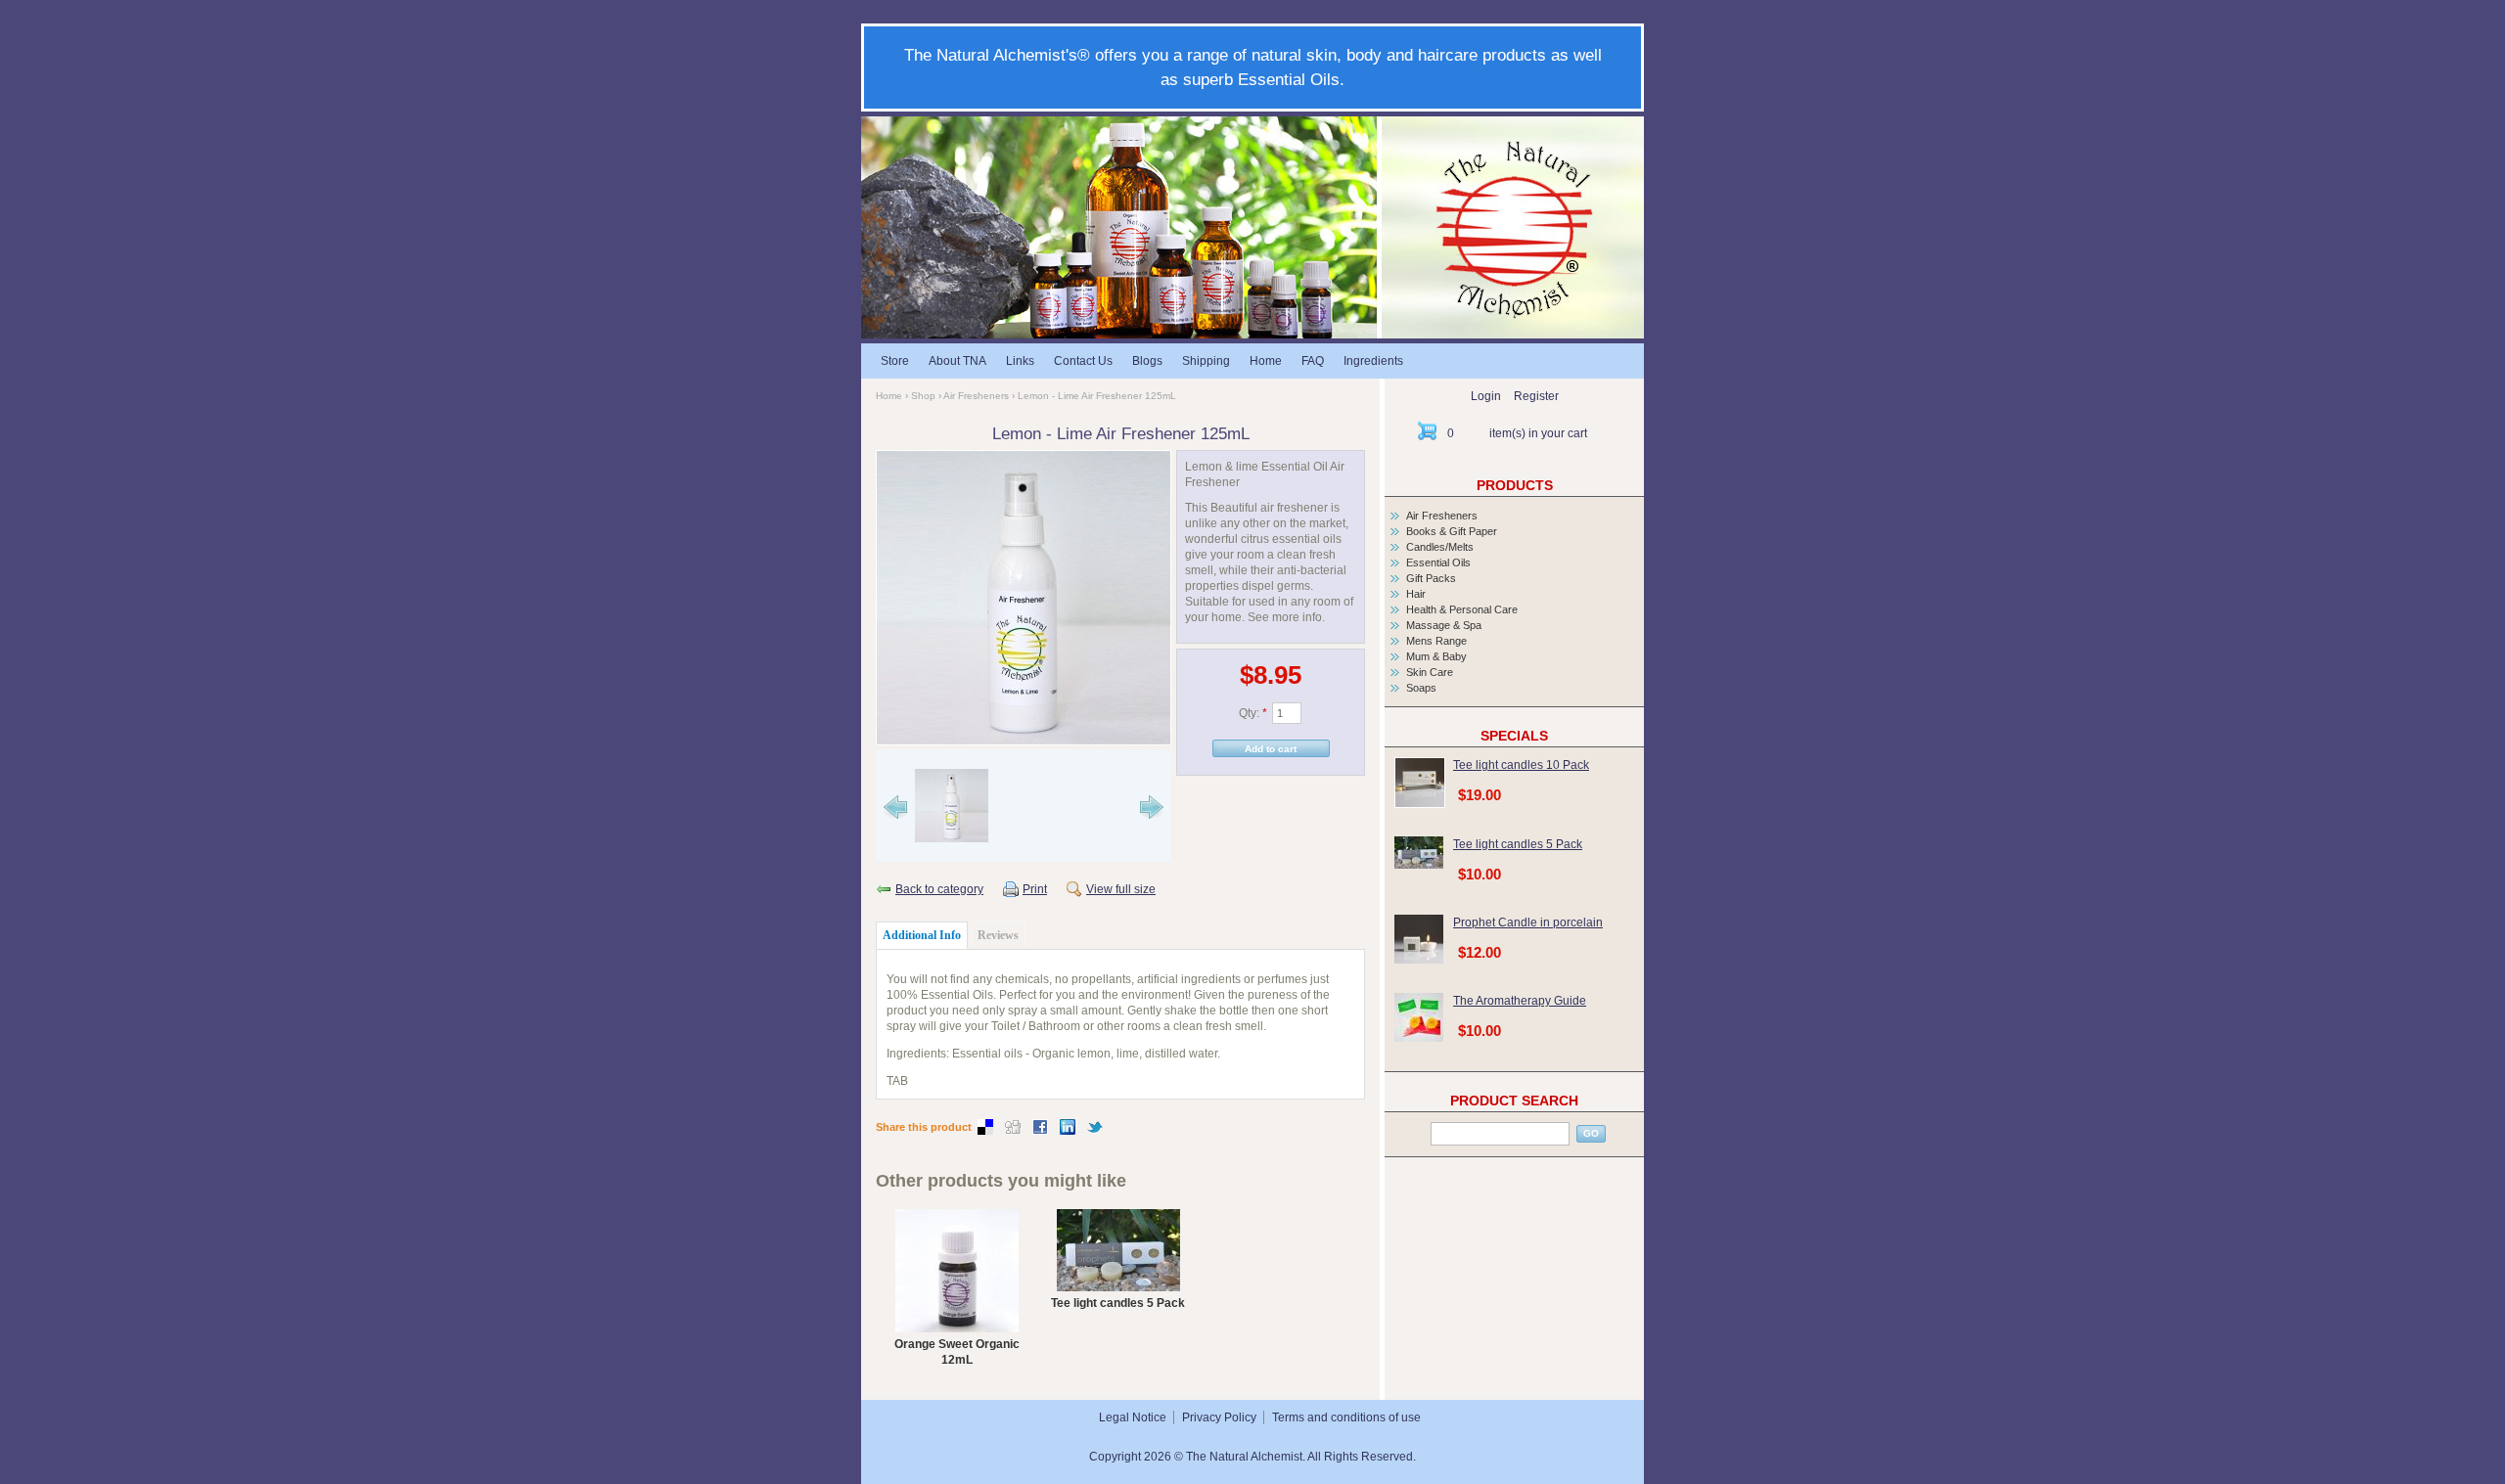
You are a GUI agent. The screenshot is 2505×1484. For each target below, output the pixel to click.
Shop (923, 396)
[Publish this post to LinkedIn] (1068, 1131)
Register (1536, 396)
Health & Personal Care (1462, 609)
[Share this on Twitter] (1095, 1131)
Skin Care (1430, 672)
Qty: (1253, 713)
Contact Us (1083, 361)
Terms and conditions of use (1346, 1417)
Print (1035, 889)
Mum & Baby (1436, 656)
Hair (1416, 594)
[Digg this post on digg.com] (1013, 1131)
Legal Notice (1133, 1417)
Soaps (1421, 688)
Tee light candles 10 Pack (1521, 765)
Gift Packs (1431, 578)
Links (1020, 361)
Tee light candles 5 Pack (1118, 1303)
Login (1486, 396)
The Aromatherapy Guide (1520, 1001)
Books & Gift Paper (1452, 531)
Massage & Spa (1444, 625)
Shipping (1206, 361)
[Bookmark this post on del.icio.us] (985, 1131)
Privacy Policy (1219, 1417)
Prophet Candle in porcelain (1528, 922)
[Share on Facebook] (1040, 1131)
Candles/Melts (1440, 547)
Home (1266, 361)
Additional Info (922, 935)
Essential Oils (1438, 562)
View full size (1121, 889)
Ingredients (1373, 361)
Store (895, 361)
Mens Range (1436, 641)
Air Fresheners (976, 396)
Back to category (939, 889)
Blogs (1147, 361)
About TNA (957, 361)
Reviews (998, 935)
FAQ (1313, 361)
